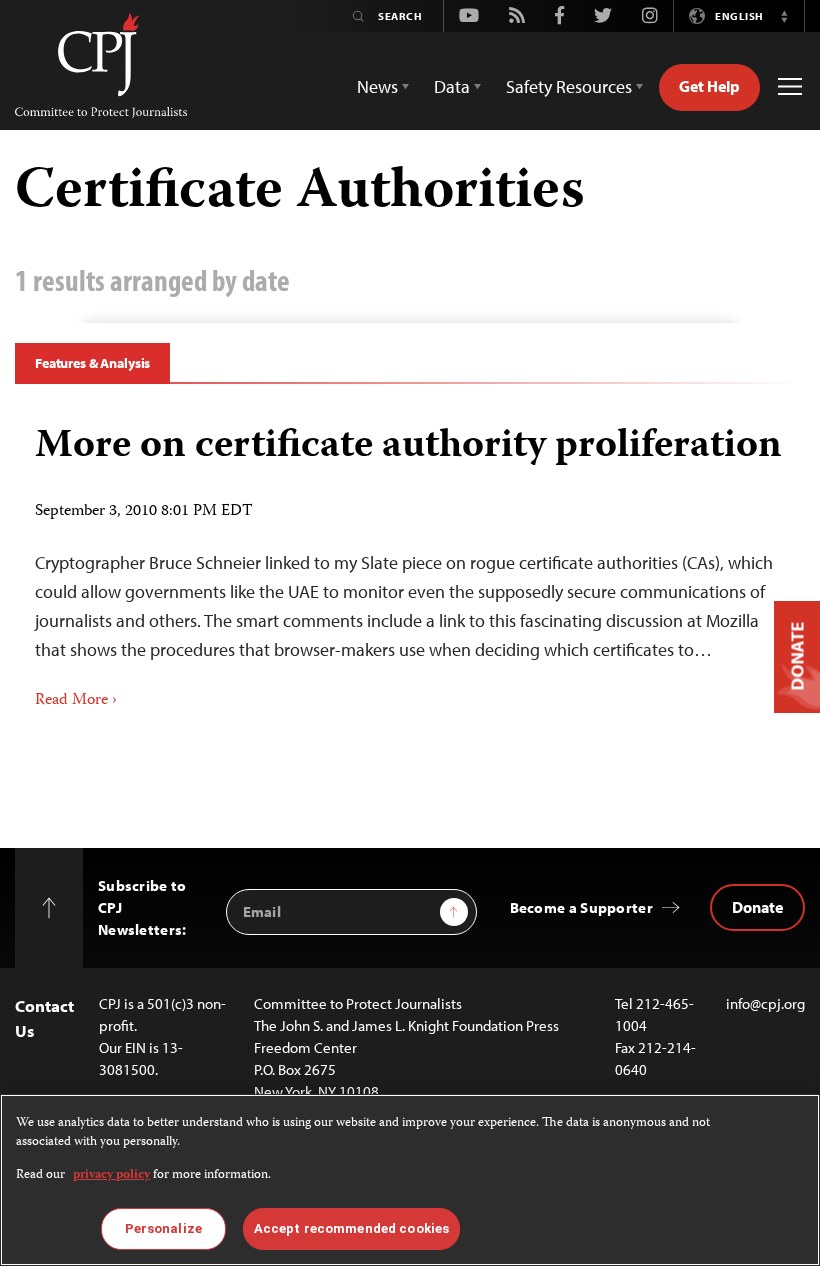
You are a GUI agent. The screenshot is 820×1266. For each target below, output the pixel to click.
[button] (784, 16)
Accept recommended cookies (351, 1228)
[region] (410, 1180)
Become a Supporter (581, 907)
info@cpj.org (765, 1003)
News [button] (377, 86)
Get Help (709, 86)
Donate (757, 907)
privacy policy (111, 1175)
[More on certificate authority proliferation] (410, 560)
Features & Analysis (92, 363)
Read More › (76, 701)
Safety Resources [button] (569, 86)
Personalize (163, 1228)
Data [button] (452, 86)
